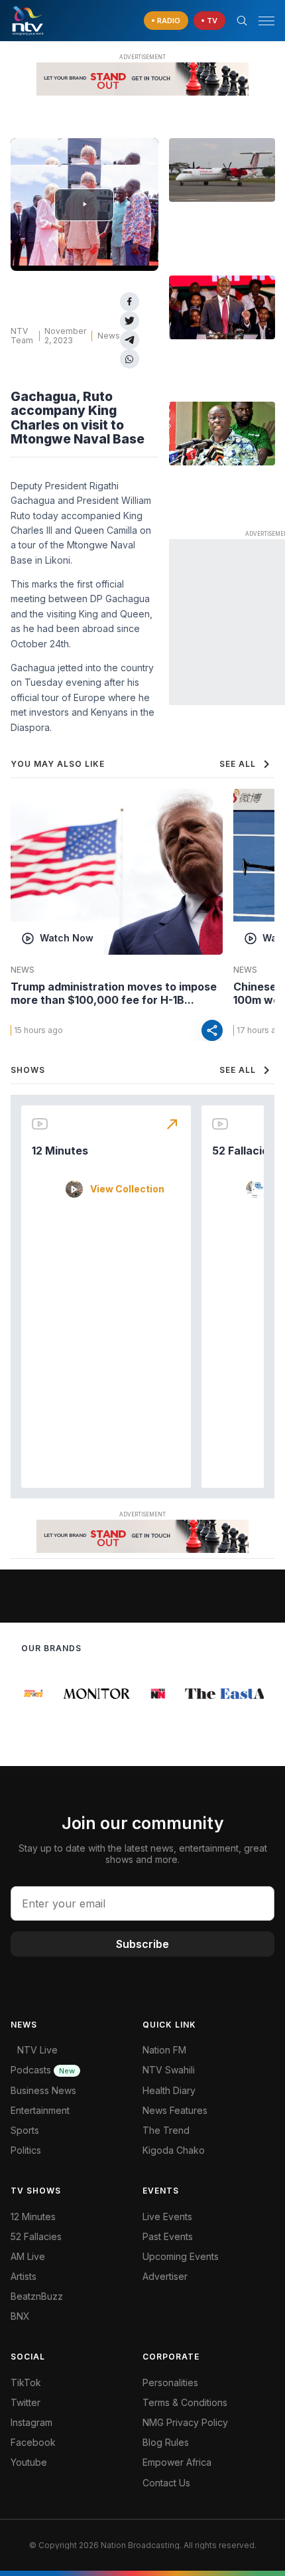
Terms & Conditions (185, 2402)
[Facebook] (130, 302)
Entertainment (40, 2110)
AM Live (28, 2256)
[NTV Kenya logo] (27, 21)
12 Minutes (60, 1151)
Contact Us (166, 2483)
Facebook (33, 2442)
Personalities (170, 2382)
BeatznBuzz (37, 2296)
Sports (25, 2130)
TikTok (26, 2382)
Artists (24, 2276)
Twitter (26, 2402)
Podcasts (43, 2070)
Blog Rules (166, 2442)
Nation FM (164, 2050)
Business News (43, 2090)
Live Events (167, 2216)
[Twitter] (130, 321)
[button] (261, 21)
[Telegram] (130, 340)
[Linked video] (222, 170)
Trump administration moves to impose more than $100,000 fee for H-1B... (114, 993)
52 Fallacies (243, 1151)
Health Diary (169, 2090)
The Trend (166, 2130)
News (109, 336)
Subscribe (142, 1944)
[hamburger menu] (266, 21)
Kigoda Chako (174, 2150)
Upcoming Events (181, 2256)
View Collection (127, 1189)
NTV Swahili (169, 2070)
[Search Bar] (242, 21)
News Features (175, 2110)
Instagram (31, 2422)
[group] (32, 1694)
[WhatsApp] (130, 359)
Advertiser (165, 2276)
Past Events (168, 2236)
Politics (26, 2150)
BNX (20, 2316)
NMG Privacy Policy (185, 2422)
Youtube (29, 2462)
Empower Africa (177, 2462)
